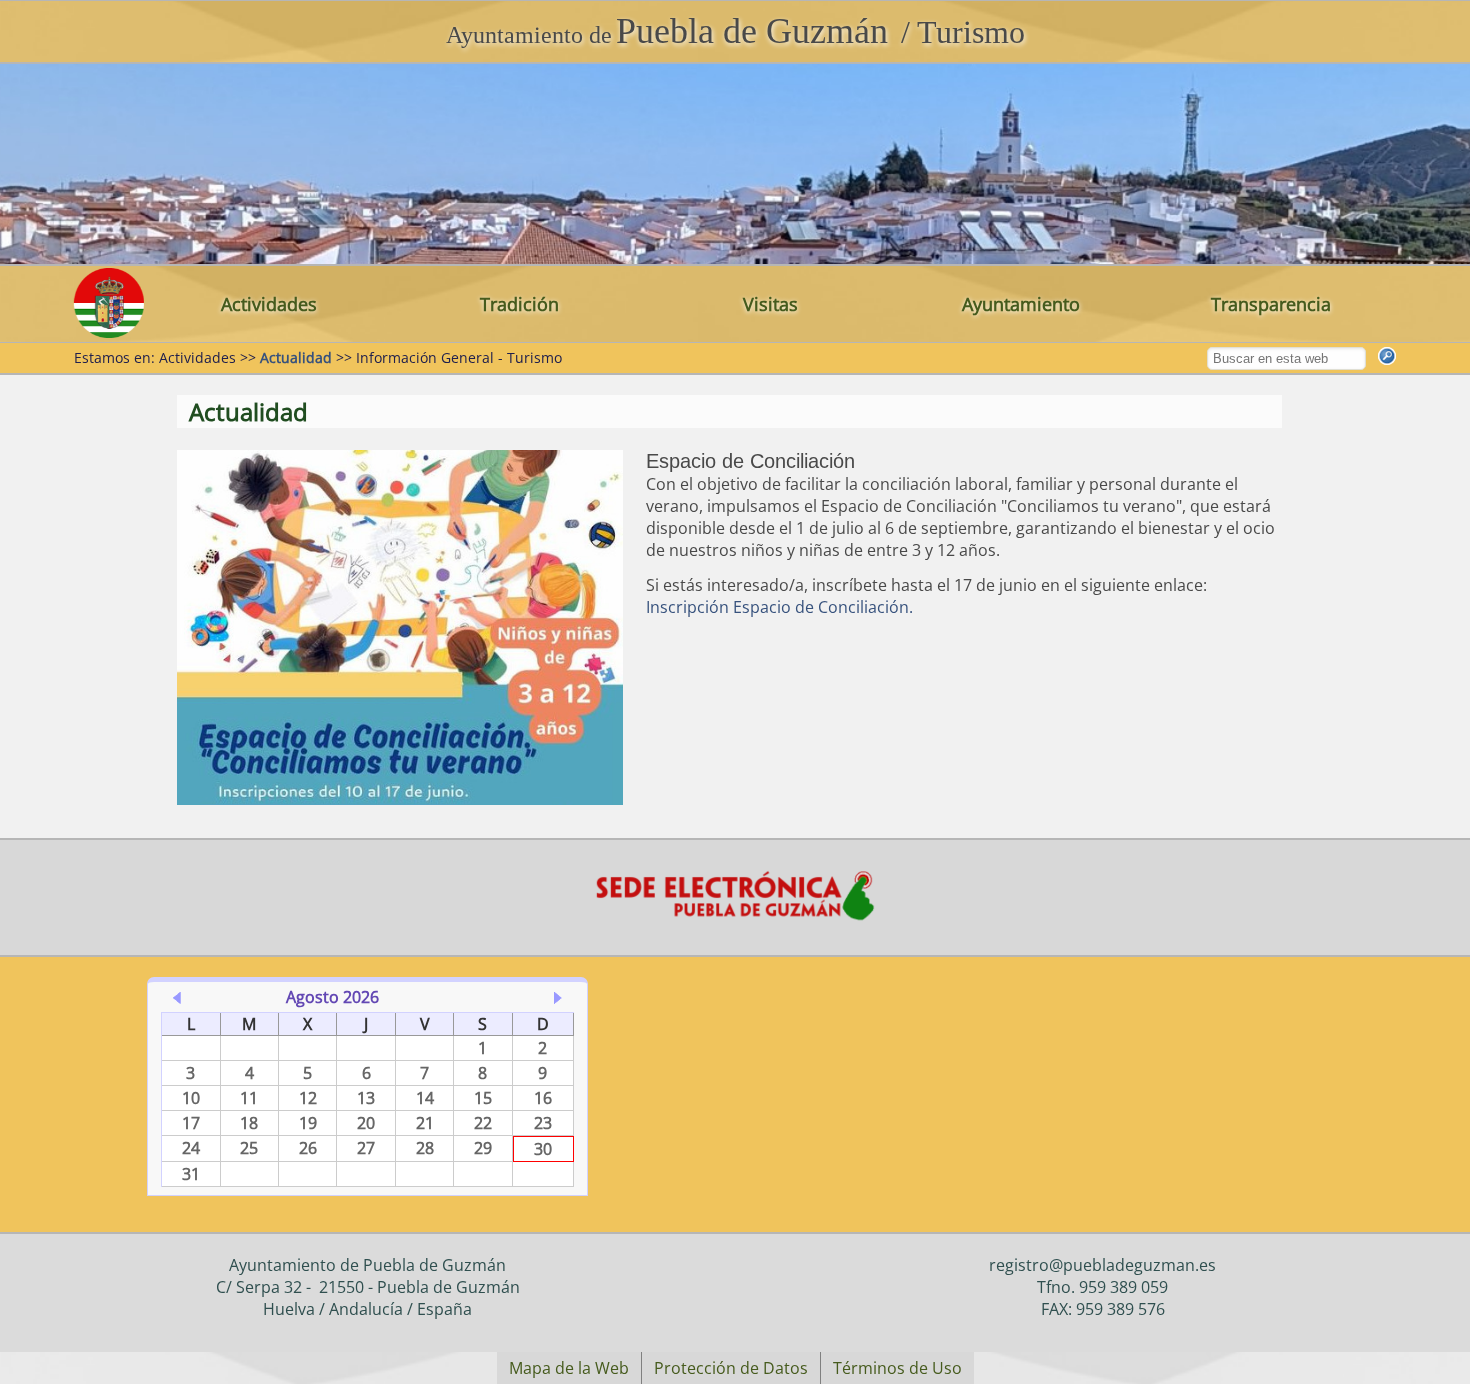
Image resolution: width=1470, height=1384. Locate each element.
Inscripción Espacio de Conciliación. (779, 607)
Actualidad (296, 357)
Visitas (770, 304)
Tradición (519, 304)
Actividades (269, 304)
